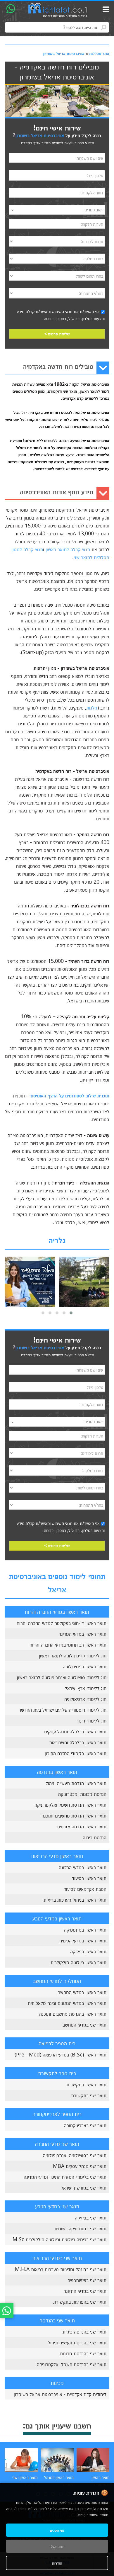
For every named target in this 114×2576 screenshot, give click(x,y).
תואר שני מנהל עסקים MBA (80, 2166)
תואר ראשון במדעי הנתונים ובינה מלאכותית (67, 2003)
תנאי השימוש (62, 311)
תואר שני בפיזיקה (91, 2217)
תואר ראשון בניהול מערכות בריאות (75, 1900)
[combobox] (57, 210)
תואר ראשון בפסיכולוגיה (85, 1666)
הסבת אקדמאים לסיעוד (85, 1889)
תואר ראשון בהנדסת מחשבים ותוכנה (73, 2014)
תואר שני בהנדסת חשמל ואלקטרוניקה (72, 2364)
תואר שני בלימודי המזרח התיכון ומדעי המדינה (65, 2177)
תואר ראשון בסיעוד (89, 1878)
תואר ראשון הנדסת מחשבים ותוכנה (74, 1815)
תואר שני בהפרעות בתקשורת (80, 2302)
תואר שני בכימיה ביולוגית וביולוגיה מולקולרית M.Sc (59, 2239)
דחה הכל (57, 2546)
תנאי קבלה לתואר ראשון (68, 549)
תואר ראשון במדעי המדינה (82, 1634)
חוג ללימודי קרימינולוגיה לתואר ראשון (73, 1655)
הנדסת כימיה (95, 1837)
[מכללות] (58, 11)
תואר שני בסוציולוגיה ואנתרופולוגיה (75, 2155)
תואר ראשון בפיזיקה (88, 1951)
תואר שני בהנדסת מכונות (83, 2353)
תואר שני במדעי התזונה (85, 2291)
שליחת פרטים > (57, 334)
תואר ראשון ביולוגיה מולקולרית (78, 1962)
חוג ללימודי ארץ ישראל (86, 1688)
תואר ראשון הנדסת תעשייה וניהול (76, 1783)
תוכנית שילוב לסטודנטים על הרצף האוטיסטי (69, 1095)
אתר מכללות (99, 53)
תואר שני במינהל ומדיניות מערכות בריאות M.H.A (61, 2269)
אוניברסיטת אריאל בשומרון (64, 53)
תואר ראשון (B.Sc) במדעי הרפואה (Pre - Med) (61, 2054)
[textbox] (57, 210)
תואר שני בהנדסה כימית (84, 2331)
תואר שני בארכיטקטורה (85, 2125)
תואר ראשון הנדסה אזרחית (82, 1826)
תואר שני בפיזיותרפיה (87, 2280)
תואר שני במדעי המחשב (84, 2025)
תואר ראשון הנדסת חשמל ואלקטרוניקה (70, 1805)
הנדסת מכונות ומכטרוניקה (82, 1794)
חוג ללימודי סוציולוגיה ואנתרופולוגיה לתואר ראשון (62, 1677)
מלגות (92, 707)
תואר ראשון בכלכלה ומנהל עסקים (75, 1731)
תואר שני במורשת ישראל (84, 2188)
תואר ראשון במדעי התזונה (83, 1867)
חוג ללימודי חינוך (91, 1720)
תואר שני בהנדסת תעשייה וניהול (77, 2342)
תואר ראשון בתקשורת (86, 2084)
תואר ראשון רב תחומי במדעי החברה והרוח (68, 1645)
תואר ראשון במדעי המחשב (82, 1992)
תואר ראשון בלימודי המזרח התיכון (76, 1753)
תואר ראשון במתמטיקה (85, 1930)
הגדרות (57, 2563)
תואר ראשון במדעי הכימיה (83, 1940)
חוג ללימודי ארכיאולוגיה (85, 1699)
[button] (71, 1313)
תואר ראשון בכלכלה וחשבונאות (78, 1742)
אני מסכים (57, 2530)
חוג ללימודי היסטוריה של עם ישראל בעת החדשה (62, 1710)
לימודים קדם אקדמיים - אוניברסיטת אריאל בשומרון (60, 2394)
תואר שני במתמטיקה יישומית (80, 2228)
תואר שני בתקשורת (89, 2095)
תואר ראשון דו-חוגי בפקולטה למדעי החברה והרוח (62, 1623)
